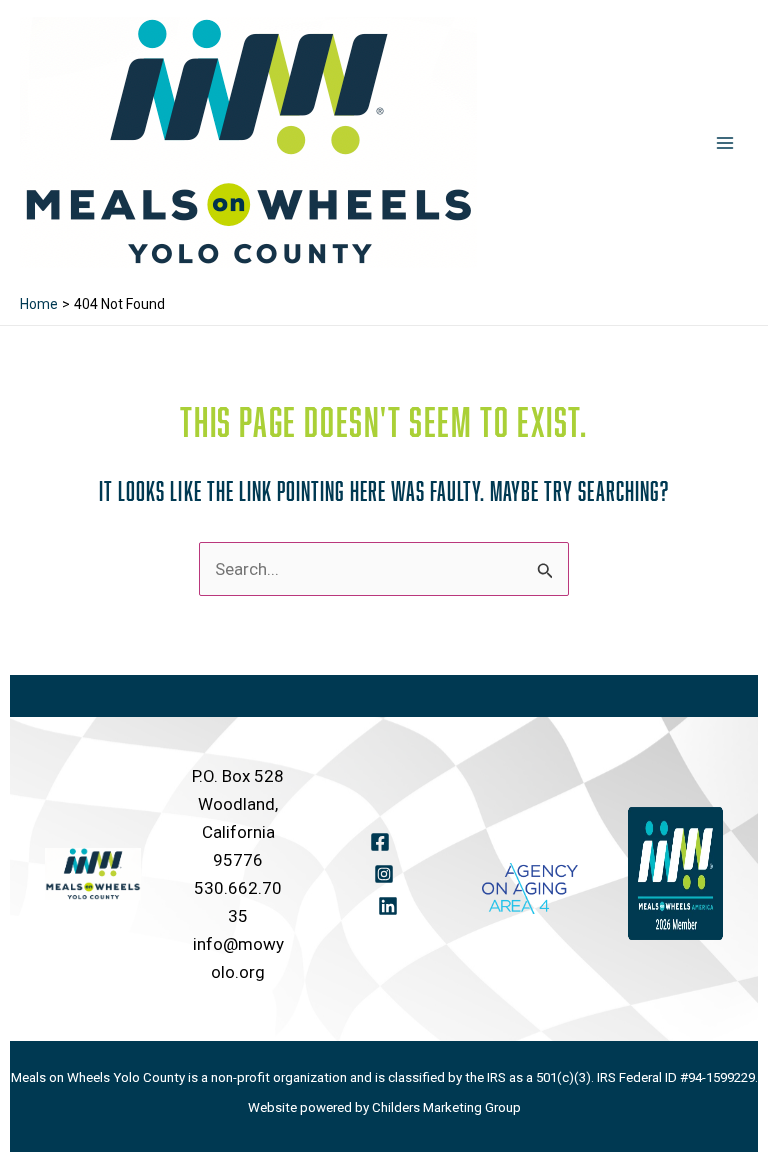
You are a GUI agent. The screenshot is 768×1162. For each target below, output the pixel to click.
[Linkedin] (388, 906)
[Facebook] (380, 842)
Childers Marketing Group (446, 1107)
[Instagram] (384, 874)
